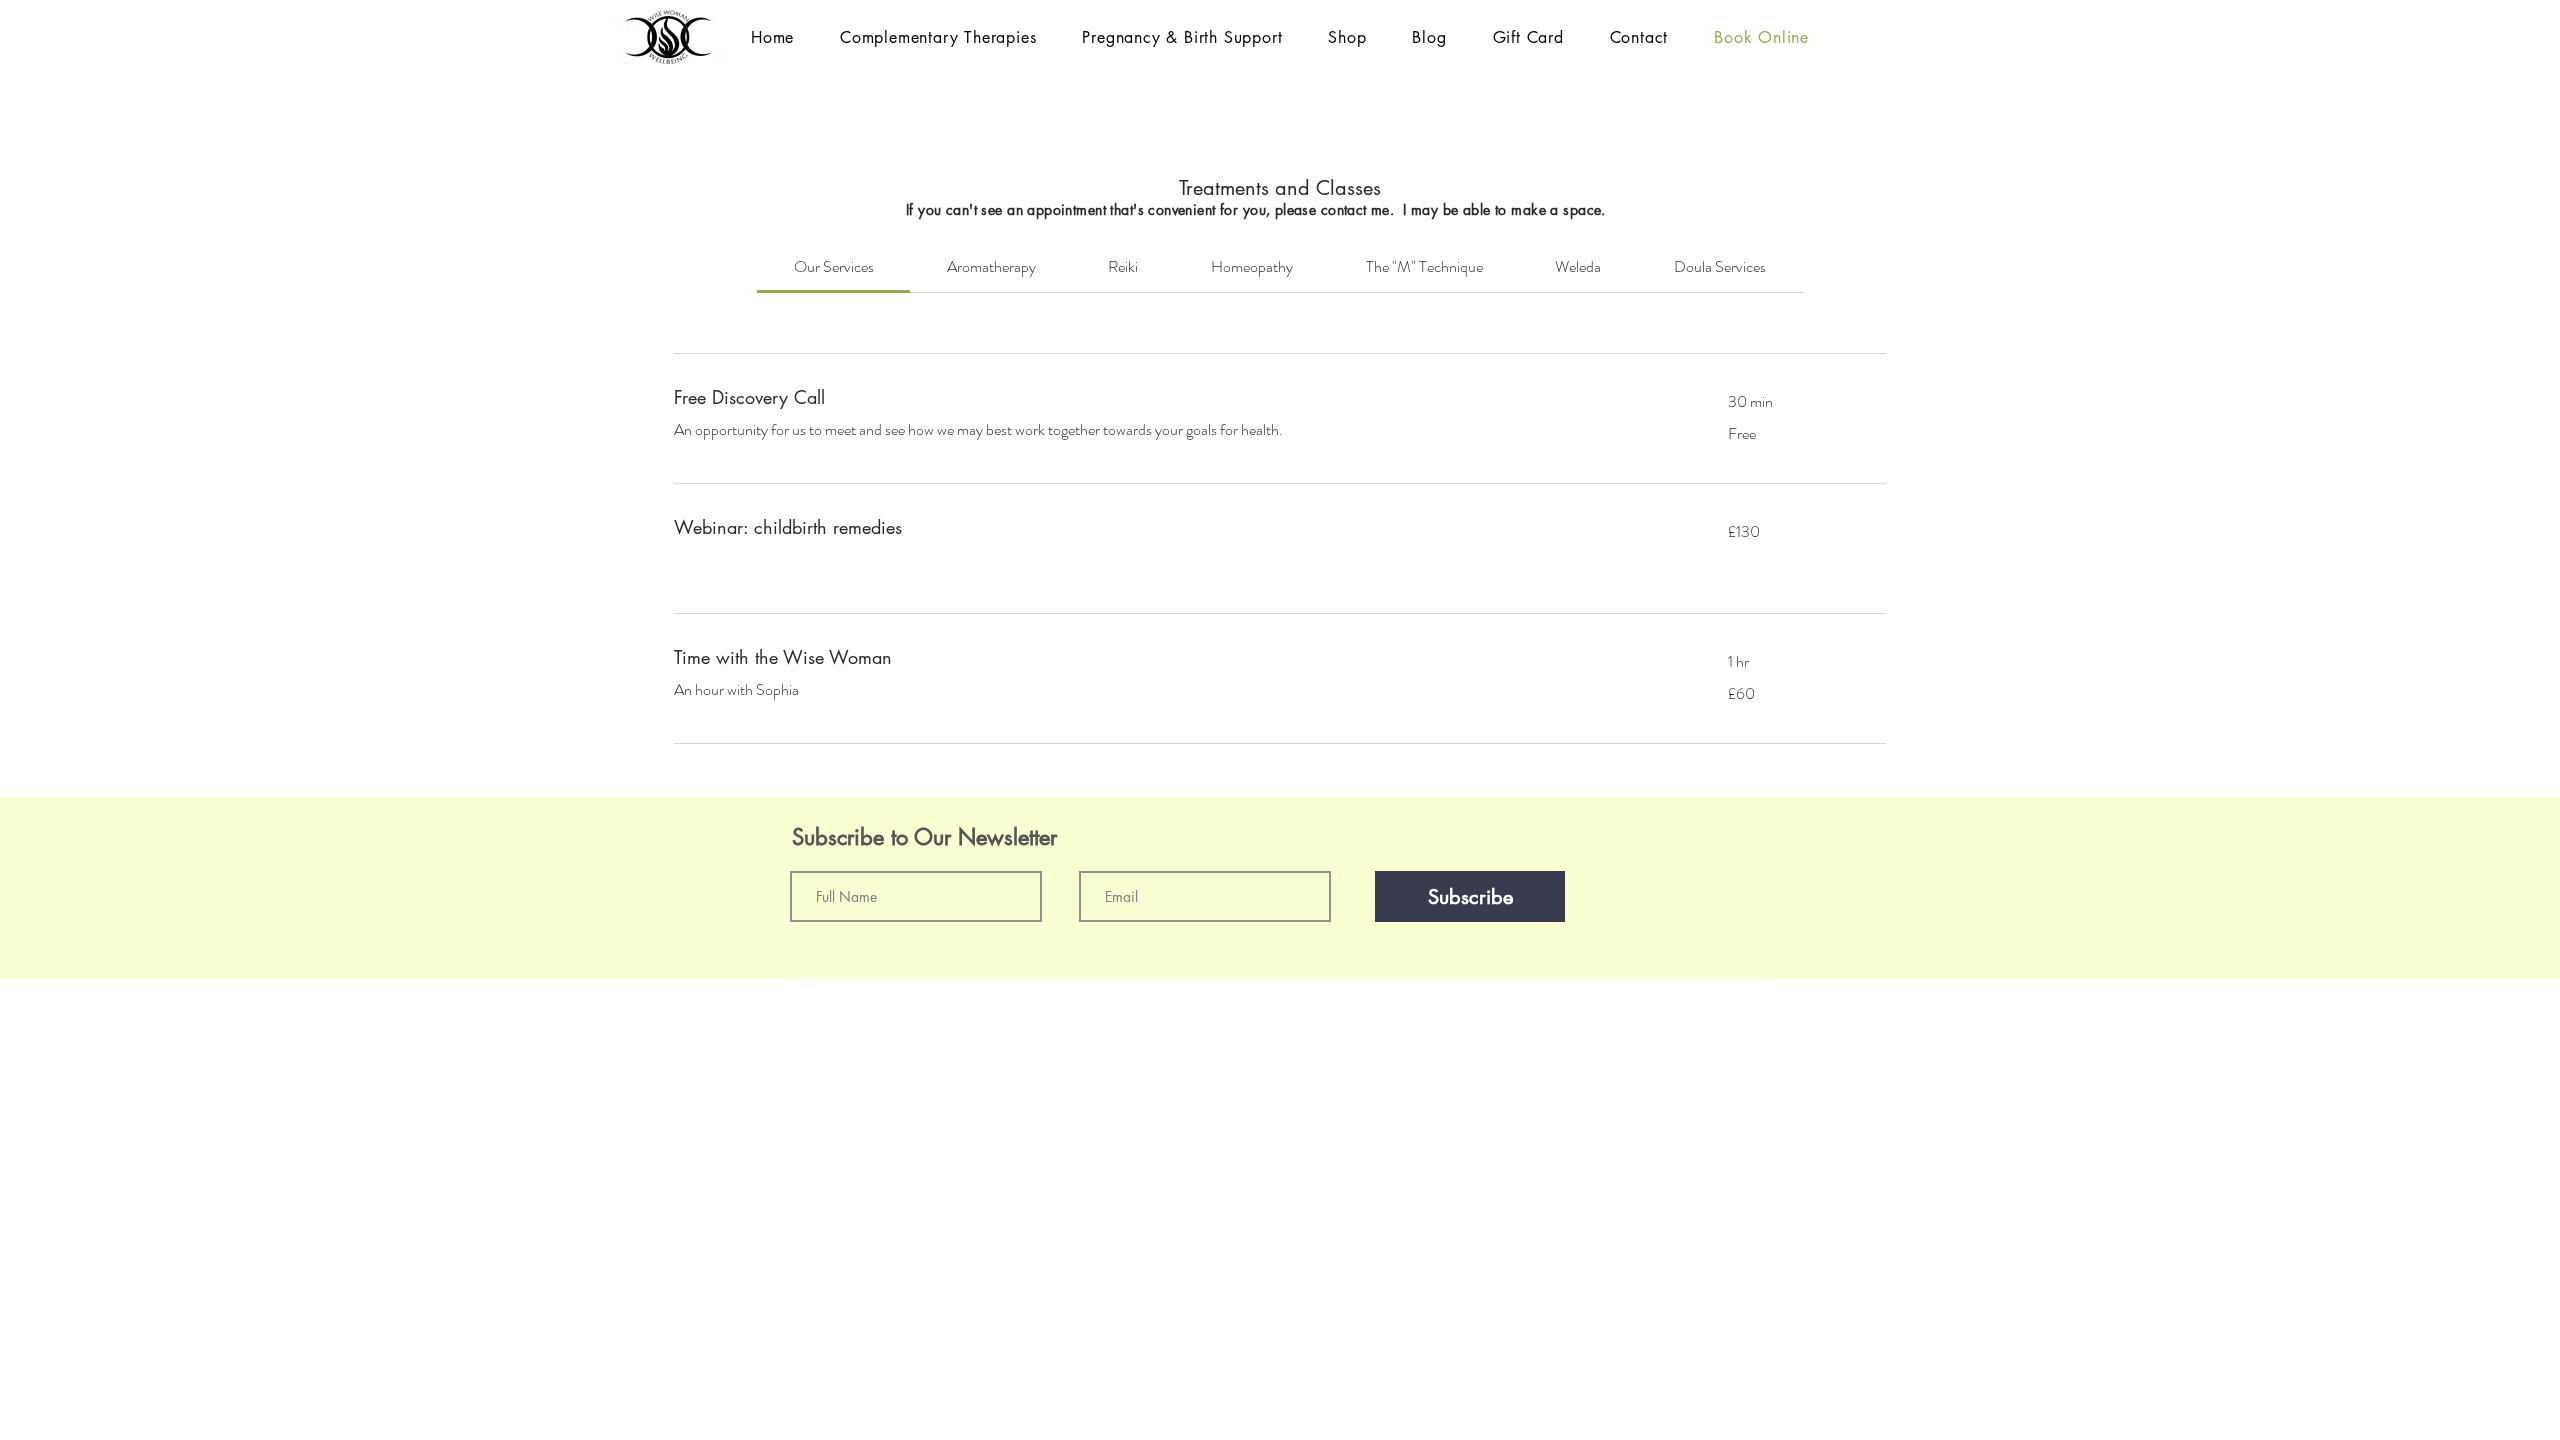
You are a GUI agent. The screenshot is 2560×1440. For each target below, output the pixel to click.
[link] (834, 266)
